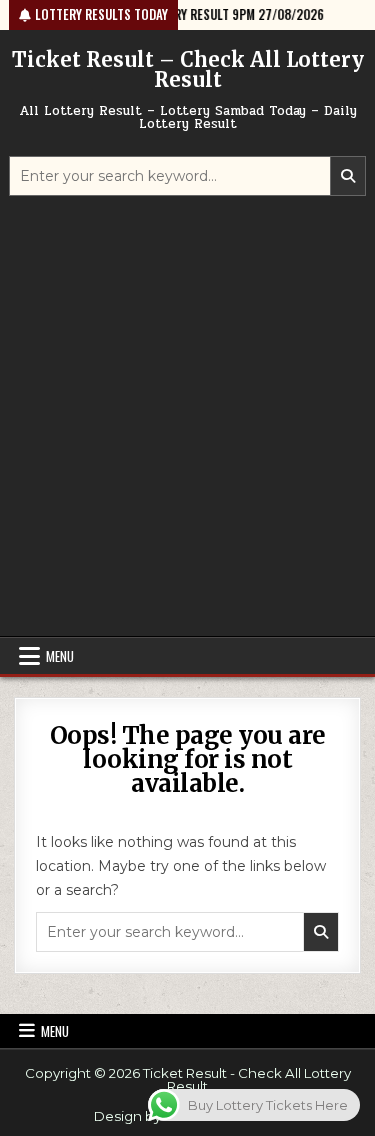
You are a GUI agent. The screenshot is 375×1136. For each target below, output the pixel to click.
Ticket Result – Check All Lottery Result (188, 69)
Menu (60, 656)
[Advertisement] (187, 418)
